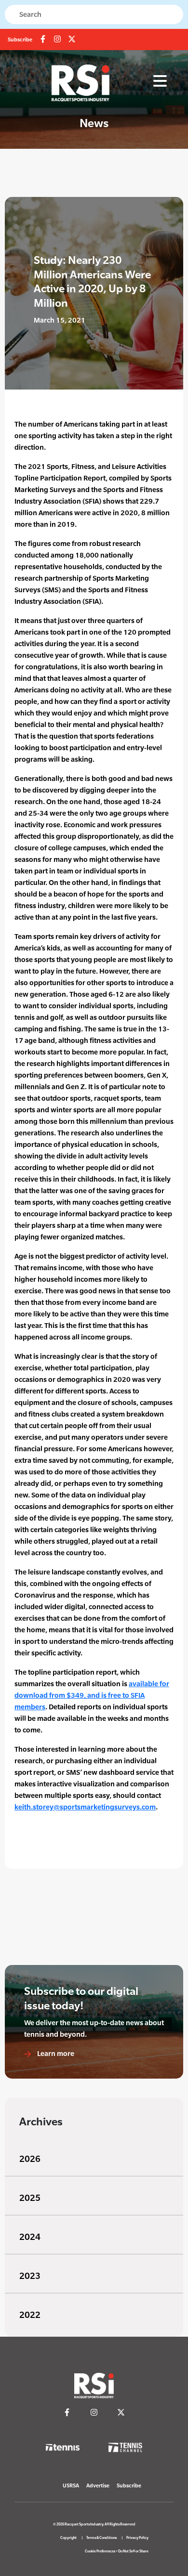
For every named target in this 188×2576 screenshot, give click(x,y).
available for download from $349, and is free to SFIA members (92, 1695)
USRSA (71, 2485)
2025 (30, 2198)
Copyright (68, 2538)
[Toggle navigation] (160, 81)
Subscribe (20, 39)
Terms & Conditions (101, 2538)
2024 (30, 2237)
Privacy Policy (137, 2538)
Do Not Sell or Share (133, 2551)
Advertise (98, 2485)
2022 (30, 2315)
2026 (30, 2159)
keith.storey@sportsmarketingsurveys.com (85, 1807)
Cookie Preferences (100, 2551)
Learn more (55, 2053)
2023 (30, 2276)
